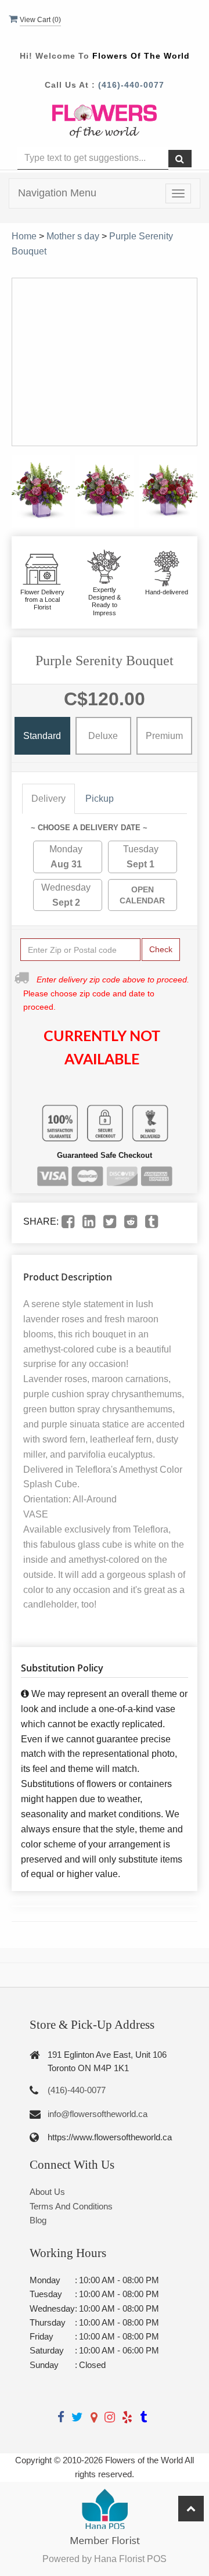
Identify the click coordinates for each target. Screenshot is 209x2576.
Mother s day (73, 236)
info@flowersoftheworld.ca (98, 2114)
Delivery (48, 799)
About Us (47, 2192)
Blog (38, 2220)
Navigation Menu (57, 193)
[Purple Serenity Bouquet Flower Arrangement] (41, 491)
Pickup (100, 799)
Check (161, 949)
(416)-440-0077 (131, 85)
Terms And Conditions (71, 2206)
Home (24, 236)
